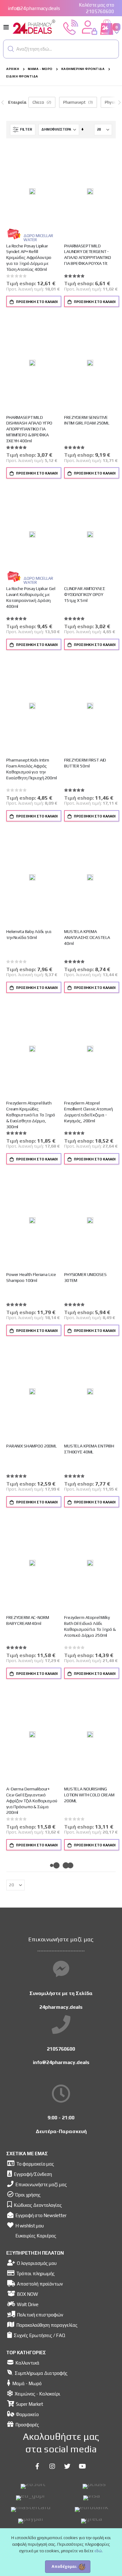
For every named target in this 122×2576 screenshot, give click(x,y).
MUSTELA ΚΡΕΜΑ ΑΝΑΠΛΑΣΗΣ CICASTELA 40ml (87, 937)
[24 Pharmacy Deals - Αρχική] (34, 27)
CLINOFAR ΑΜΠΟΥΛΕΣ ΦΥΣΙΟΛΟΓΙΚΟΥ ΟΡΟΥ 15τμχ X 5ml (85, 594)
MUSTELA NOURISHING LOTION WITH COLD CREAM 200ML (89, 1795)
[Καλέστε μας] (71, 27)
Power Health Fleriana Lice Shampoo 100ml (31, 1277)
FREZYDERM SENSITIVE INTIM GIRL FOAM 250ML (87, 420)
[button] (11, 49)
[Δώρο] (14, 233)
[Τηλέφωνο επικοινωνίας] (61, 2025)
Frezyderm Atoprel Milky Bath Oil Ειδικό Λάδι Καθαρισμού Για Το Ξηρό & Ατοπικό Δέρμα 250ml (90, 1626)
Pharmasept (74, 102)
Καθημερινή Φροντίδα (83, 69)
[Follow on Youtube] (82, 2466)
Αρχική (13, 69)
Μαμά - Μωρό (40, 69)
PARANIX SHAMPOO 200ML (32, 1446)
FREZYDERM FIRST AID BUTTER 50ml (85, 763)
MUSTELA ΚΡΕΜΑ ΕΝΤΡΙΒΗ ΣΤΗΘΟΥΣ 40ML (89, 1449)
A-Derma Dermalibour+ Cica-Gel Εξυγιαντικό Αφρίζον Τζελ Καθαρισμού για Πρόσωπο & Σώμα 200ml (32, 1801)
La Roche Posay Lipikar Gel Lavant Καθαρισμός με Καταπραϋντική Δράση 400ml (31, 597)
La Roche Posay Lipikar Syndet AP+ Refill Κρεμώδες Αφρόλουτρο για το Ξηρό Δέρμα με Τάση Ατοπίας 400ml (29, 258)
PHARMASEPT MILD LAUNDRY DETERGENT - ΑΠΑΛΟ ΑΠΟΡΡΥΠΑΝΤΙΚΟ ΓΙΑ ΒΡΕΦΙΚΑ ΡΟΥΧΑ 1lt (88, 255)
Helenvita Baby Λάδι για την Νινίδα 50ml (29, 934)
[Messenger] (61, 1969)
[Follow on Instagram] (52, 2466)
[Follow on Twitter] (67, 2466)
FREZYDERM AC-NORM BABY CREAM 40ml (28, 1620)
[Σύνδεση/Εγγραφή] (89, 27)
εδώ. (99, 2551)
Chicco (38, 102)
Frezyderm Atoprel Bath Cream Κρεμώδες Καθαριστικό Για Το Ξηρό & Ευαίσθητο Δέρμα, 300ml (31, 1115)
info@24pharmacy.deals (34, 8)
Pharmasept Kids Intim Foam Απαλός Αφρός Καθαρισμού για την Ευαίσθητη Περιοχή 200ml (32, 769)
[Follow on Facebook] (37, 2466)
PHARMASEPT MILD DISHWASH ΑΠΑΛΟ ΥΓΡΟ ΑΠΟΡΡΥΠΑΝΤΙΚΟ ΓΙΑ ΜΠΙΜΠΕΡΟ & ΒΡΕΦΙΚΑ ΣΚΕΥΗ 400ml (29, 429)
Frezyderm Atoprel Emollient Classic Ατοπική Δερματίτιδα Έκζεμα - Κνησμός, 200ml (89, 1112)
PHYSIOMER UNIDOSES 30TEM (85, 1277)
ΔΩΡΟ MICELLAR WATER (38, 238)
